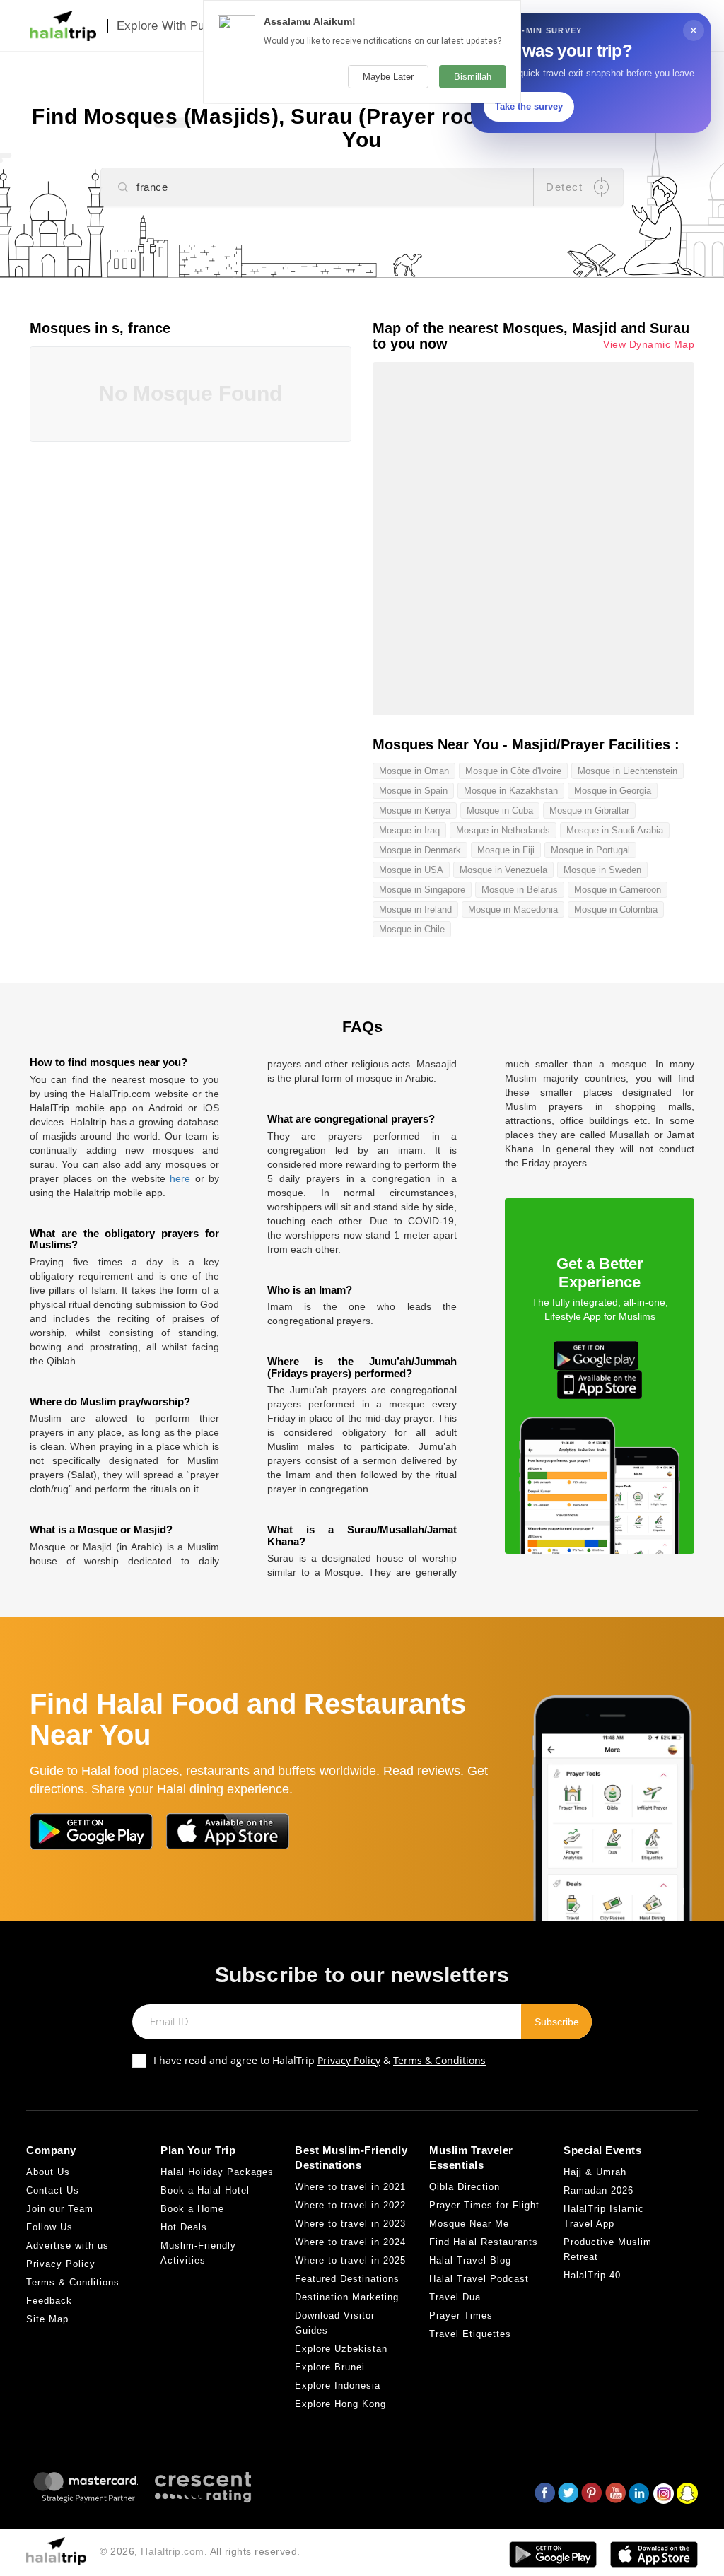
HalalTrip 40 (592, 2275)
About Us (48, 2172)
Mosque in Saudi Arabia (615, 830)
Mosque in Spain (413, 791)
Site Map (47, 2319)
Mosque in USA (411, 870)
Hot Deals (184, 2227)
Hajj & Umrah (595, 2172)
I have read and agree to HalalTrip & (320, 2060)
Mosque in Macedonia (513, 909)
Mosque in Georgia (613, 791)
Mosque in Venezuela (503, 870)
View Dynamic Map (649, 345)
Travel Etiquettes (470, 2334)
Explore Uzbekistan (341, 2349)
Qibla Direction (465, 2187)
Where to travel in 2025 (350, 2260)
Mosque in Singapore (422, 890)
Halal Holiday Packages (217, 2172)
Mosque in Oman (414, 771)
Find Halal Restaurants (484, 2242)
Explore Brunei (330, 2367)
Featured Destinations (347, 2279)
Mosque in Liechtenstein (627, 771)
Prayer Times (461, 2316)
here (180, 1178)
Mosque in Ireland (415, 909)
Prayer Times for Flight (484, 2205)
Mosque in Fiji (506, 850)
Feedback (49, 2301)
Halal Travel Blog (470, 2260)
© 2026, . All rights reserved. (200, 2551)
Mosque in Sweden (602, 870)
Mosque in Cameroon (618, 890)
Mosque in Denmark (420, 850)
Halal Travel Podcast (479, 2279)
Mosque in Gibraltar (589, 810)
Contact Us (53, 2190)
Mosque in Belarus (520, 890)
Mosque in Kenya (415, 810)
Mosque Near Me (469, 2224)
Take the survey (529, 106)
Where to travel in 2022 (350, 2205)
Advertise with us (68, 2246)
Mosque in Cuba (500, 810)
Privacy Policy (349, 2060)
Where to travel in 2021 (350, 2187)
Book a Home (192, 2209)
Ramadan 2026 (599, 2190)
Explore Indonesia (338, 2385)
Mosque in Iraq (409, 830)
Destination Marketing (347, 2297)
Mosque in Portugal (590, 850)
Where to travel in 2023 (350, 2224)
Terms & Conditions (439, 2060)
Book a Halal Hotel (205, 2190)
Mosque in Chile (412, 929)
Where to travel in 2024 (350, 2242)
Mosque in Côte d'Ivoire (513, 771)
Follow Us (49, 2227)
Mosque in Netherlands (503, 830)
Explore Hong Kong (340, 2404)
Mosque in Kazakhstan (511, 791)
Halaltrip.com (173, 2551)
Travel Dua (455, 2297)
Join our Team (60, 2209)
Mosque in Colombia (616, 909)
